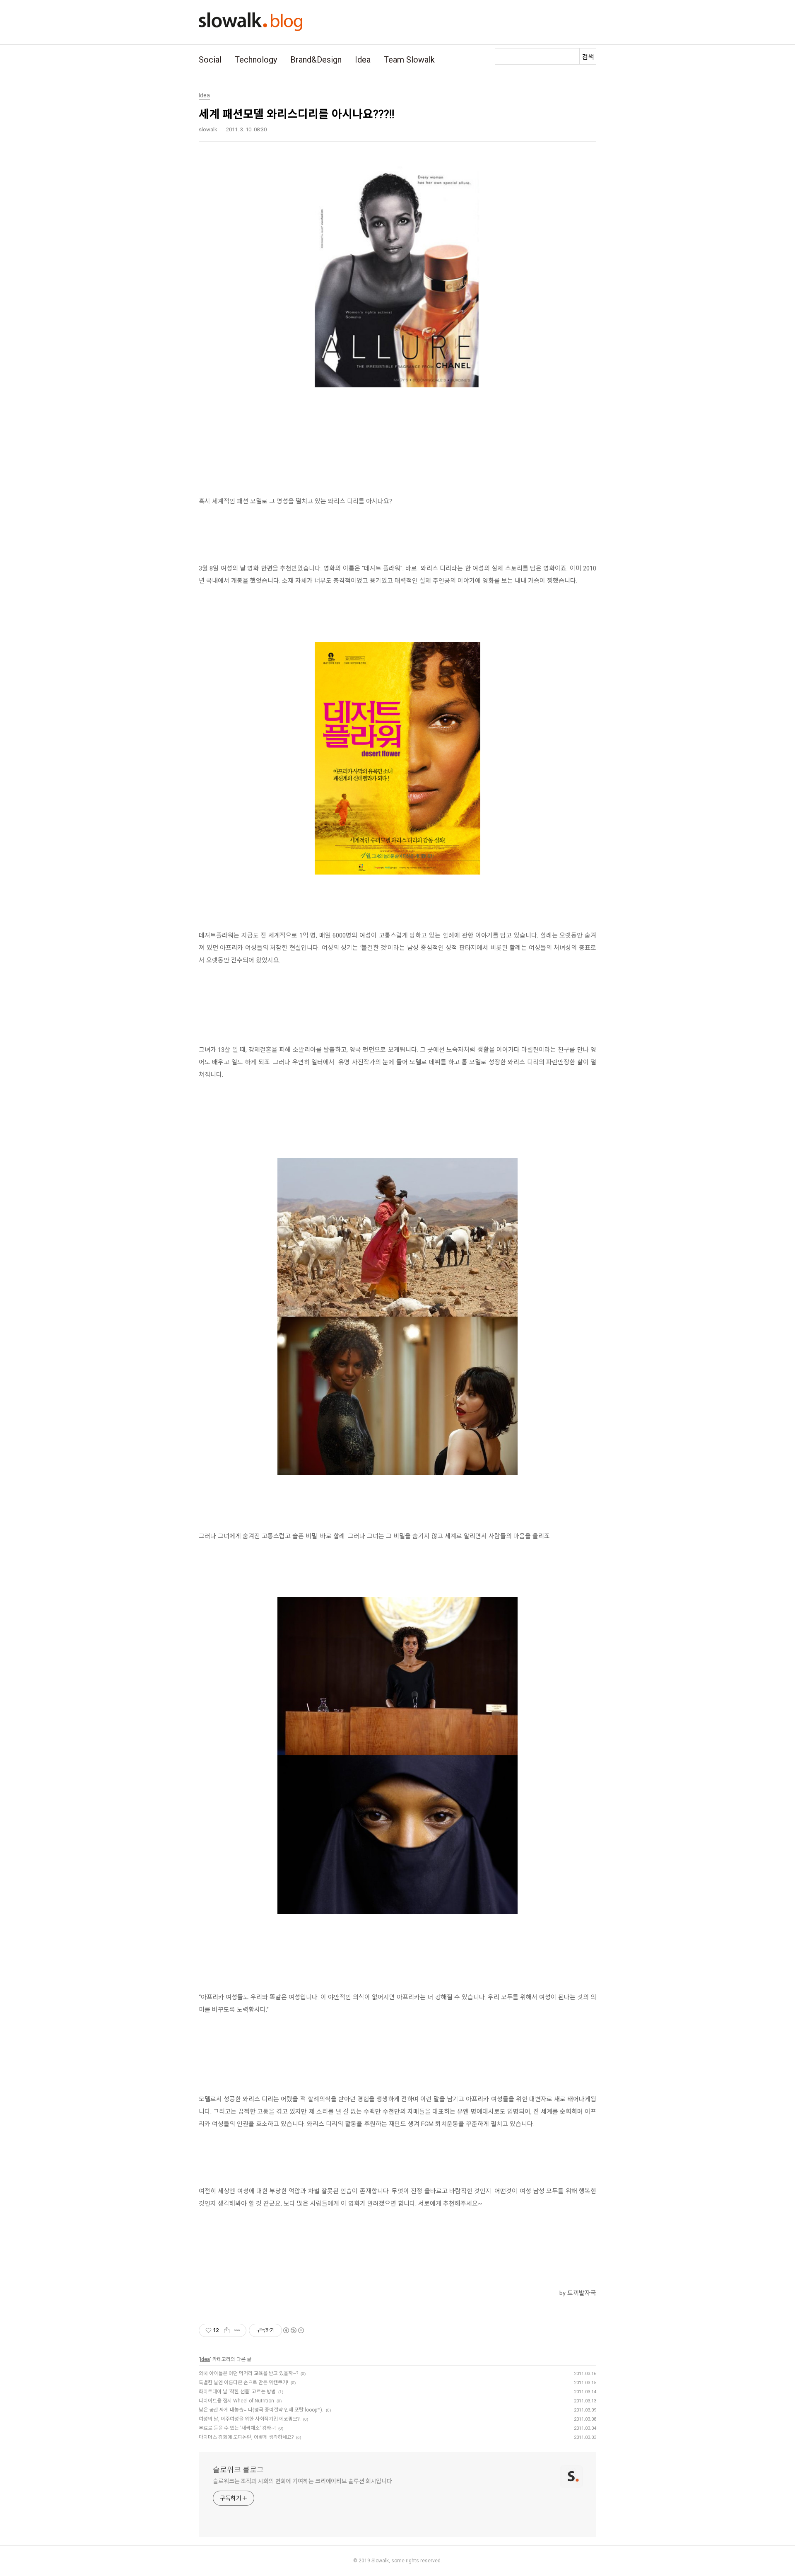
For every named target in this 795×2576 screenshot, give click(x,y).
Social (210, 60)
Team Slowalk (409, 60)
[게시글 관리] (237, 2330)
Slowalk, (381, 2561)
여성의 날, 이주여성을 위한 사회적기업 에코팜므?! (250, 2419)
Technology (256, 60)
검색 (588, 57)
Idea (363, 60)
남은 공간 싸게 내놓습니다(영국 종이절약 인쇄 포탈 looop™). (261, 2410)
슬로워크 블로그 (238, 2470)
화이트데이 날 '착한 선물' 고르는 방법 (237, 2392)
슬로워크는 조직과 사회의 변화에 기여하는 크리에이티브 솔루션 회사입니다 (302, 2481)
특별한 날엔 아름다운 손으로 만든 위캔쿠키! (243, 2383)
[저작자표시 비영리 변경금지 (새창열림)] (293, 2330)
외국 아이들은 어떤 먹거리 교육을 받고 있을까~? (248, 2373)
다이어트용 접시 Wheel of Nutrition (236, 2401)
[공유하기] (227, 2330)
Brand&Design (316, 60)
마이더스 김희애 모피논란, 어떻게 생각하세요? (246, 2437)
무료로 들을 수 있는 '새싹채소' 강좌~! (237, 2428)
